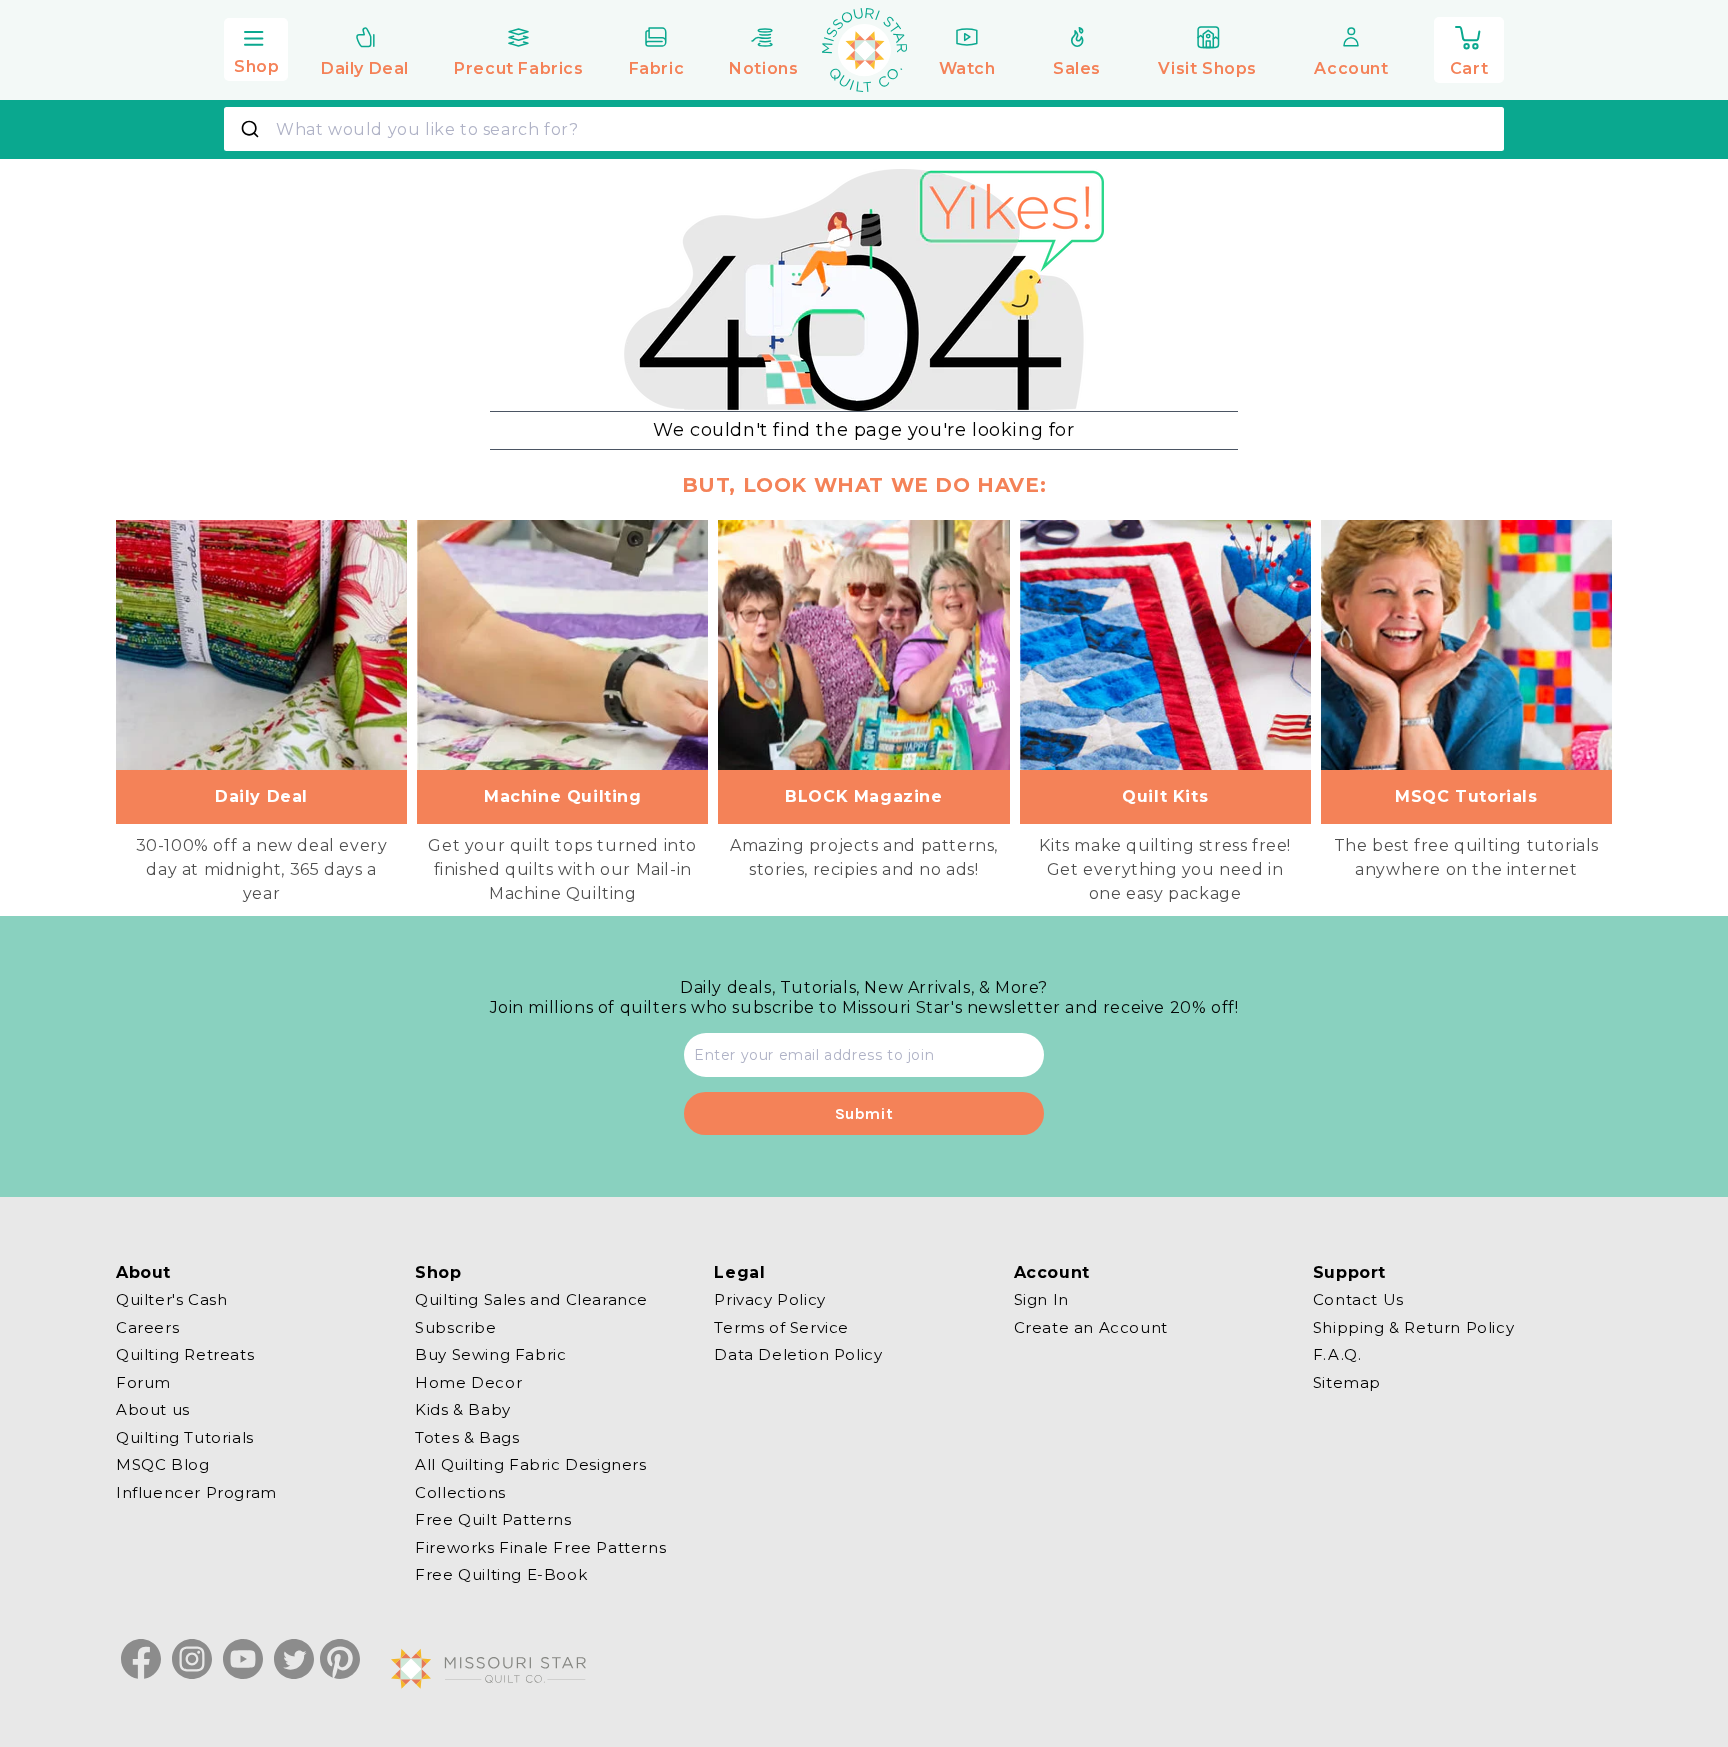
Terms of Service (781, 1326)
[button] (256, 47)
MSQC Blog (162, 1464)
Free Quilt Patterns (493, 1519)
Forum (143, 1381)
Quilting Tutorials (185, 1436)
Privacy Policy (769, 1300)
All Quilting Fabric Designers (530, 1464)
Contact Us (1358, 1300)
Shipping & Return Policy (1413, 1326)
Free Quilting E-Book (501, 1574)
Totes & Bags (467, 1436)
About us (153, 1409)
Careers (147, 1326)
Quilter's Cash (171, 1300)
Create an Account (1091, 1326)
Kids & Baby (463, 1409)
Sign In (1041, 1300)
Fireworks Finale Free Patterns (540, 1546)
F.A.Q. (1337, 1354)
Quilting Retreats (185, 1354)
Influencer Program (196, 1491)
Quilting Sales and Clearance (531, 1300)
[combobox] (864, 129)
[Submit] (252, 129)
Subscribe (455, 1326)
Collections (460, 1491)
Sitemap (1347, 1381)
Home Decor (468, 1381)
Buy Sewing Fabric (490, 1354)
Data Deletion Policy (798, 1354)
